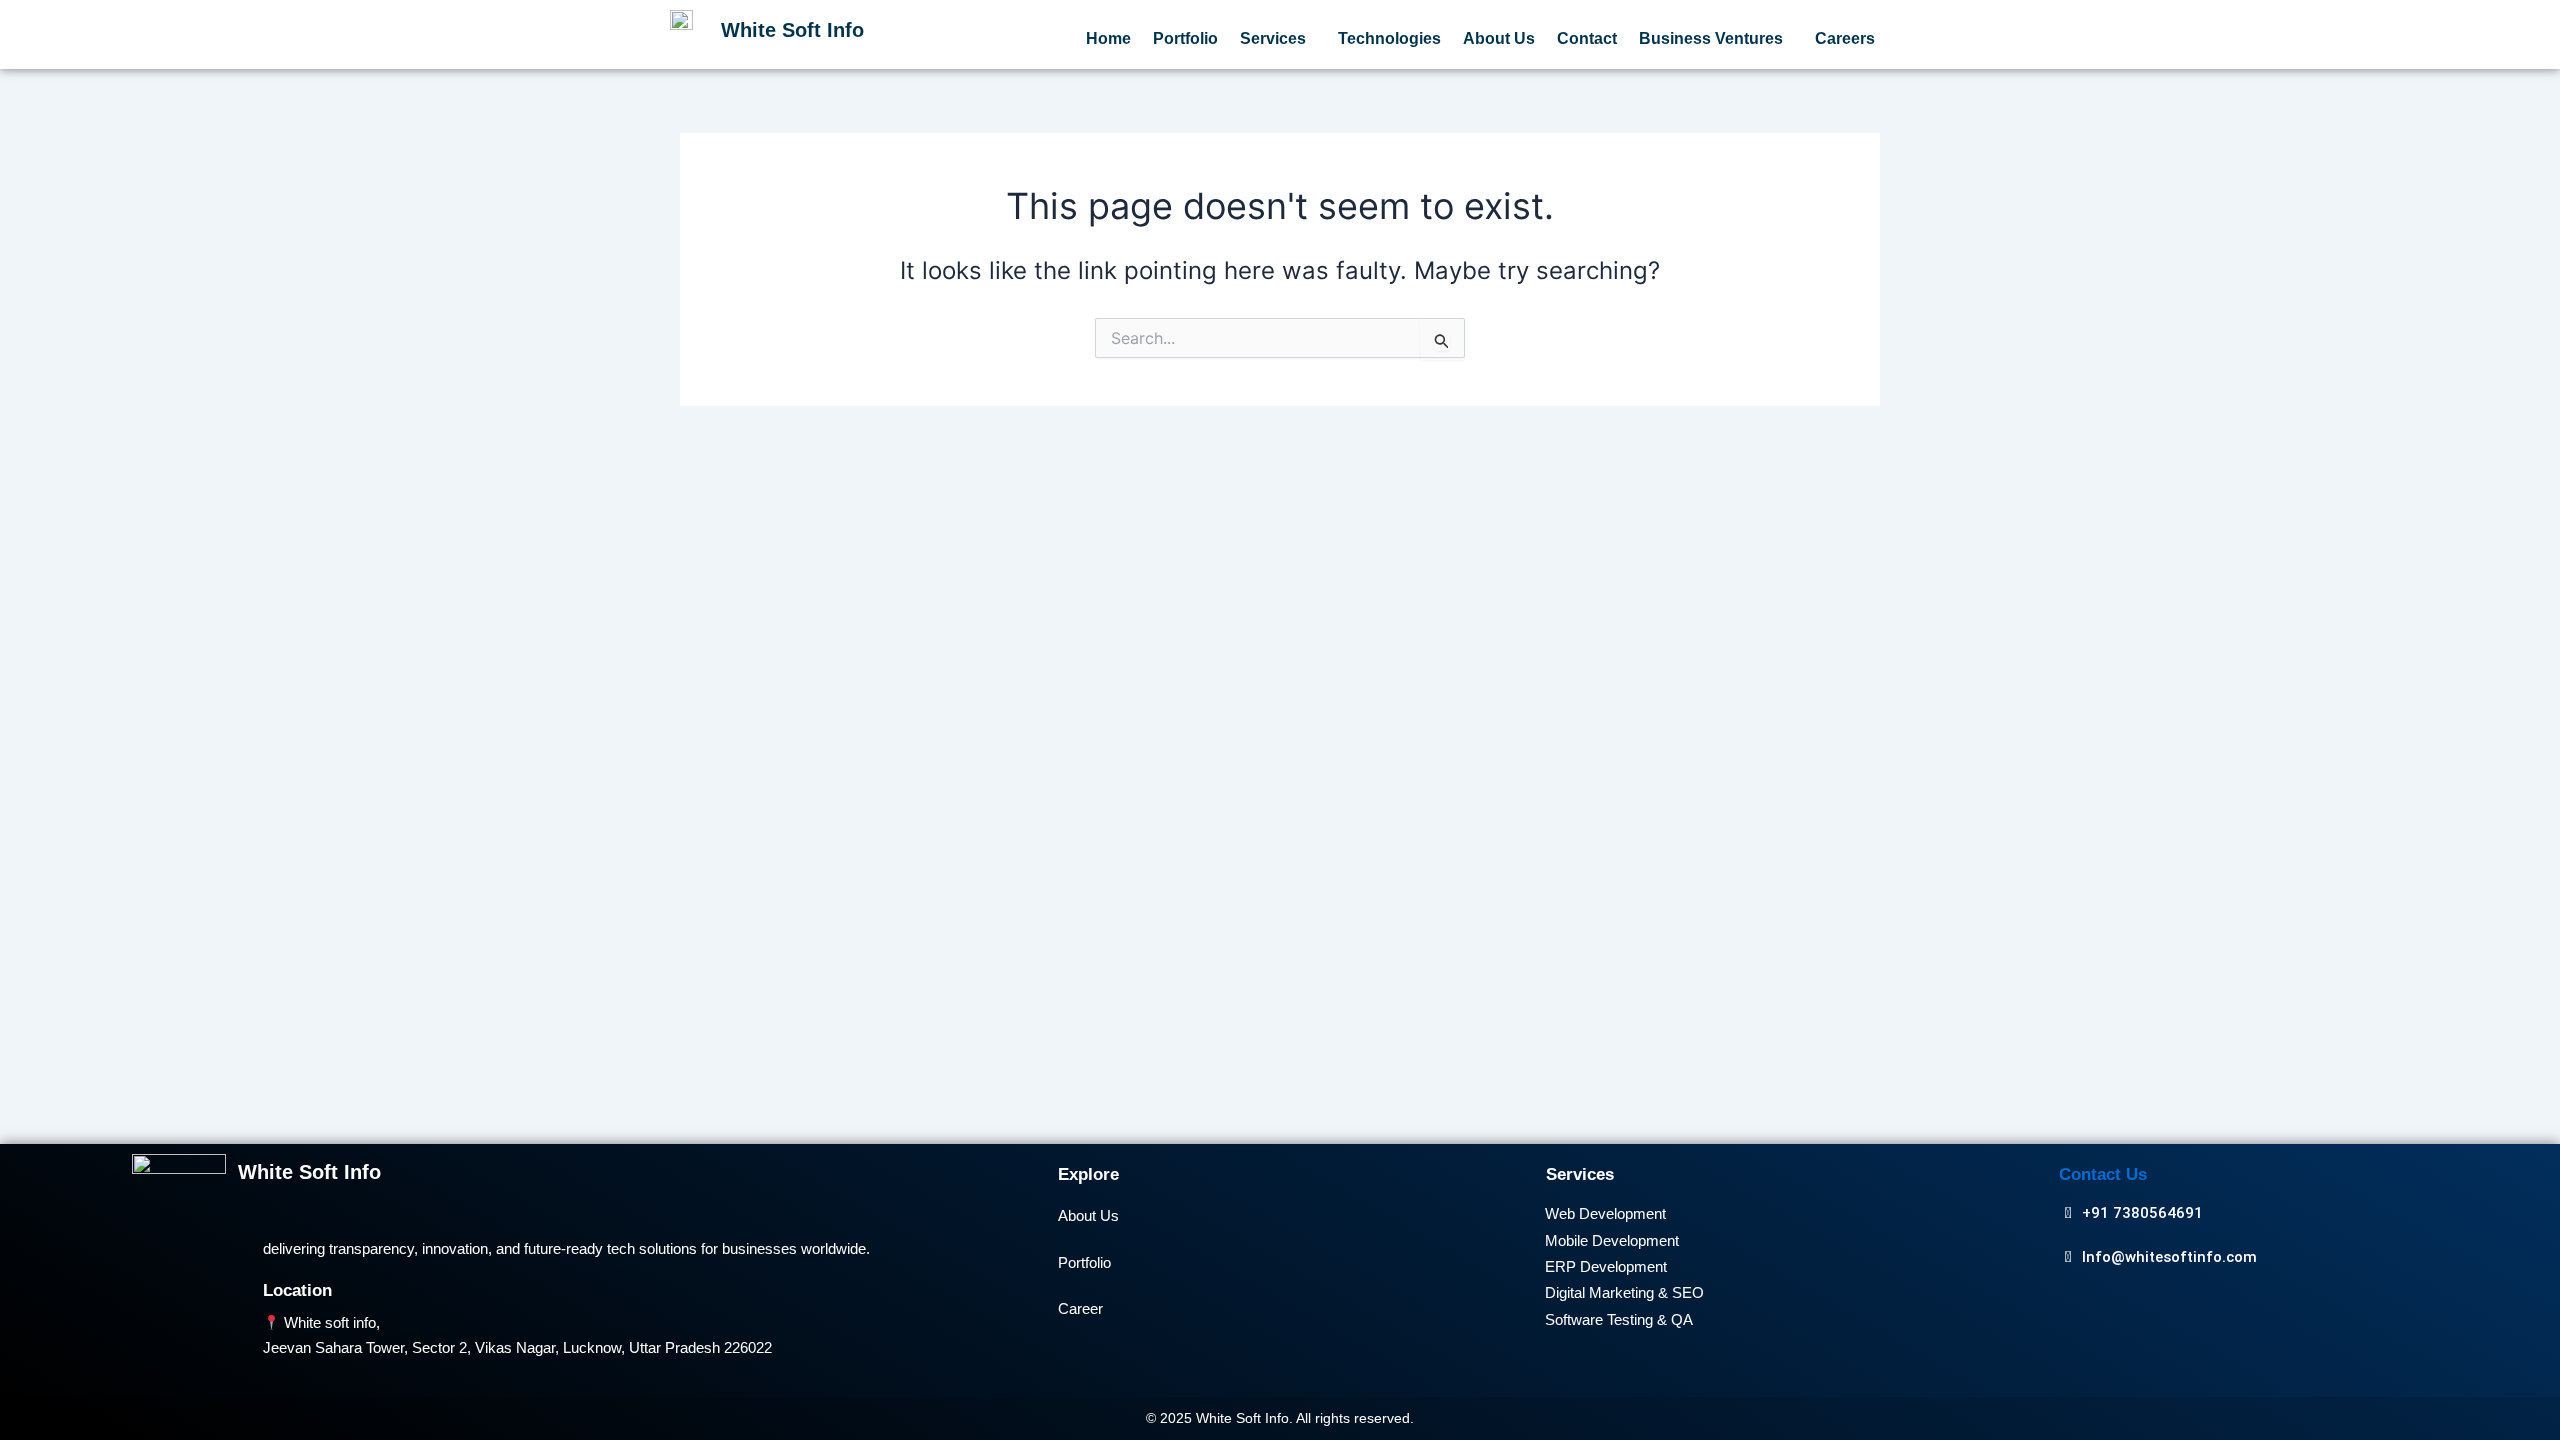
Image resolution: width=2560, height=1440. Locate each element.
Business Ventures (1711, 38)
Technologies (1389, 38)
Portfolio (1185, 38)
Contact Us (2103, 1174)
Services (1273, 38)
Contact (1587, 38)
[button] (1278, 39)
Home (1108, 38)
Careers (1845, 38)
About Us (1499, 38)
